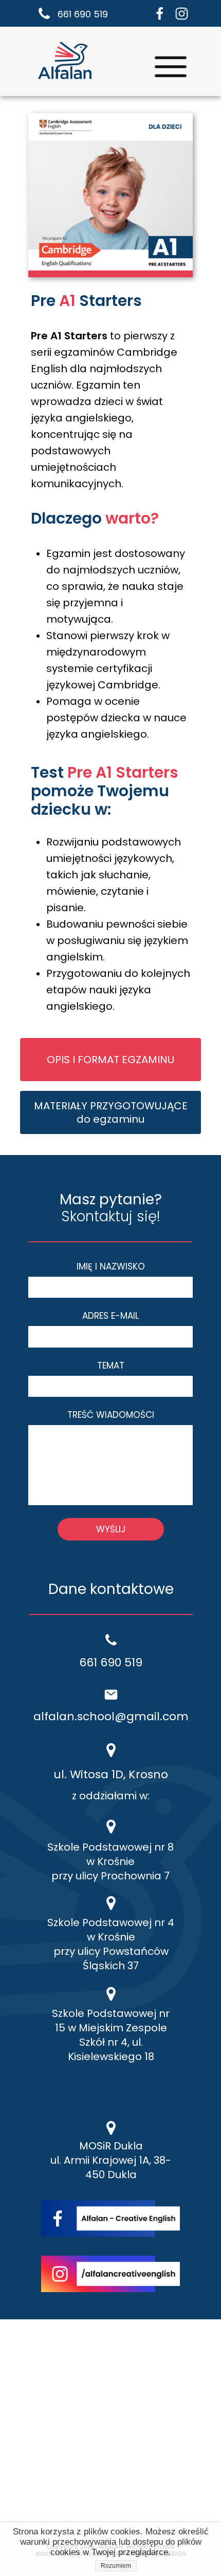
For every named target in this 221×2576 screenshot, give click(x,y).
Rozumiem (116, 2566)
